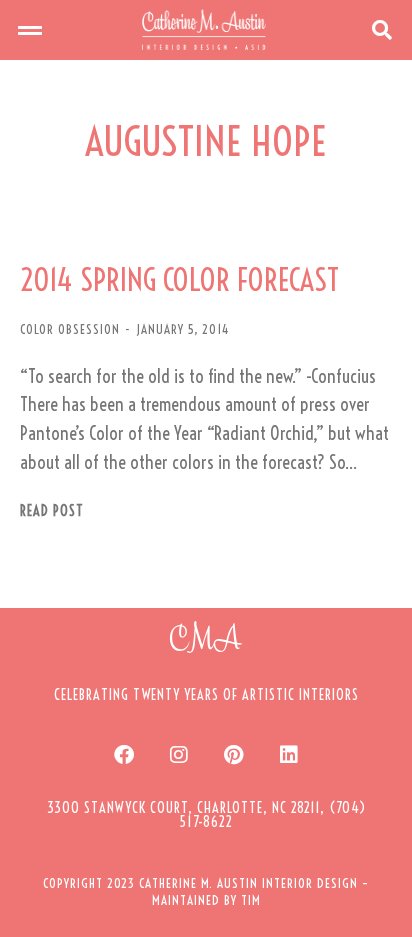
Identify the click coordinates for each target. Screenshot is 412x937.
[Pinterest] (234, 755)
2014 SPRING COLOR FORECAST (179, 280)
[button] (30, 30)
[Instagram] (179, 755)
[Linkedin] (289, 755)
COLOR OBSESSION (70, 329)
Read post (52, 511)
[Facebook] (124, 755)
